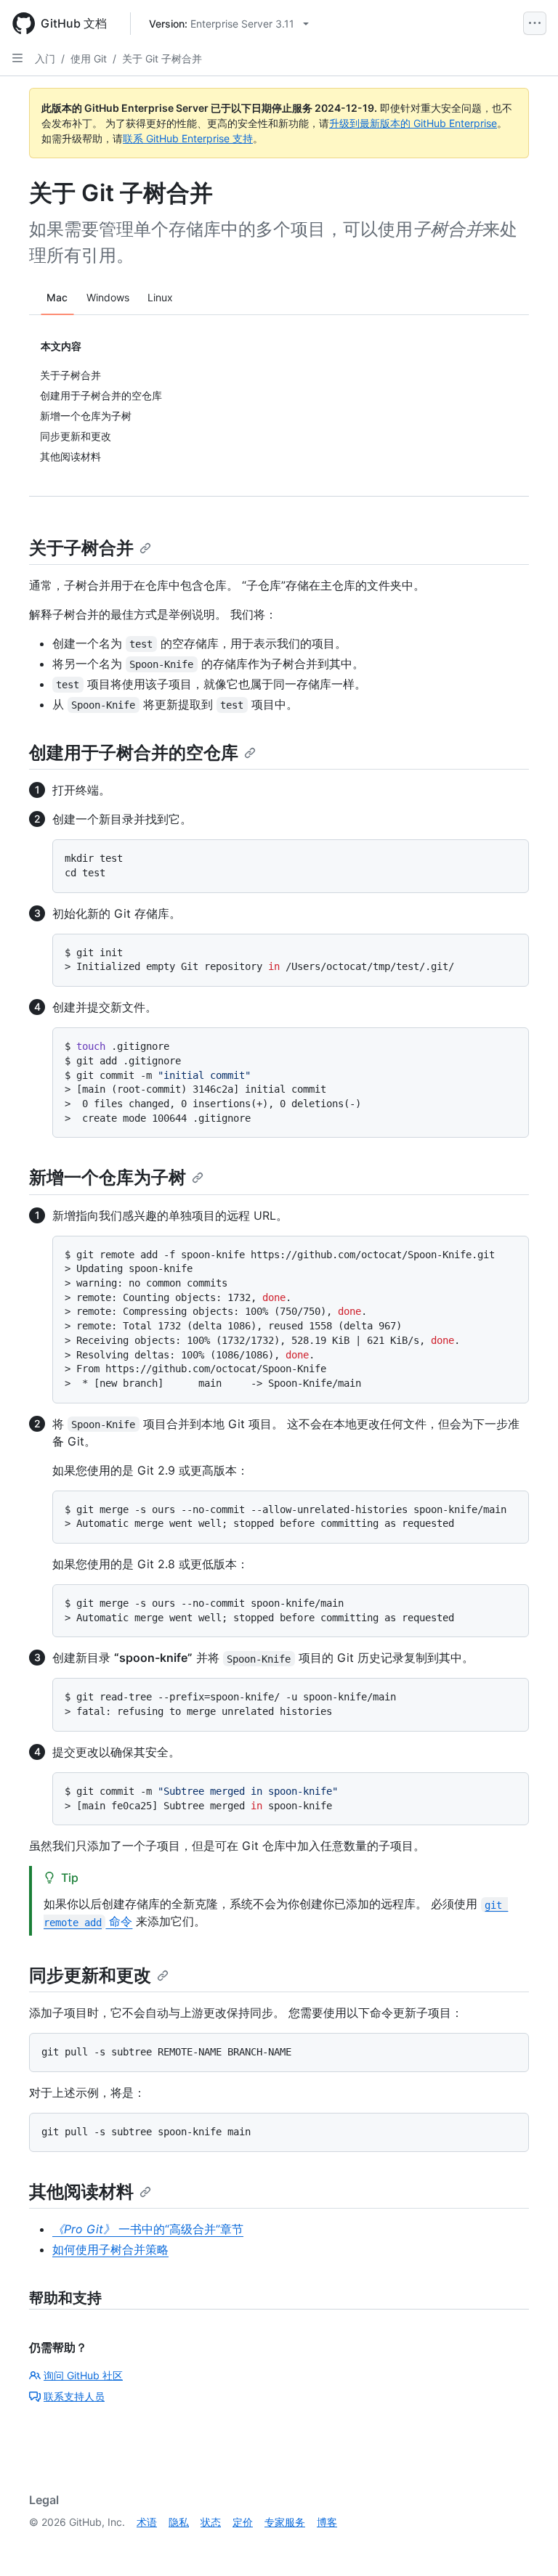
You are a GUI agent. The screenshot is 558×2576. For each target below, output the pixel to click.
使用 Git (89, 58)
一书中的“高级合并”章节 (148, 2229)
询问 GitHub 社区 (83, 2375)
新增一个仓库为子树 (108, 1177)
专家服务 (285, 2522)
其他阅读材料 (81, 2192)
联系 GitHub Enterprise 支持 (188, 138)
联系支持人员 (74, 2396)
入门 (45, 58)
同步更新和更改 (90, 1975)
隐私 (179, 2522)
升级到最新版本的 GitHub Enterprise (413, 123)
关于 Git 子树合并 (162, 58)
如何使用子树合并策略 (110, 2249)
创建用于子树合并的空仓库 (134, 753)
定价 (243, 2522)
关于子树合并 (81, 548)
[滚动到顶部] (526, 2544)
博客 (327, 2522)
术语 (147, 2522)
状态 (211, 2522)
